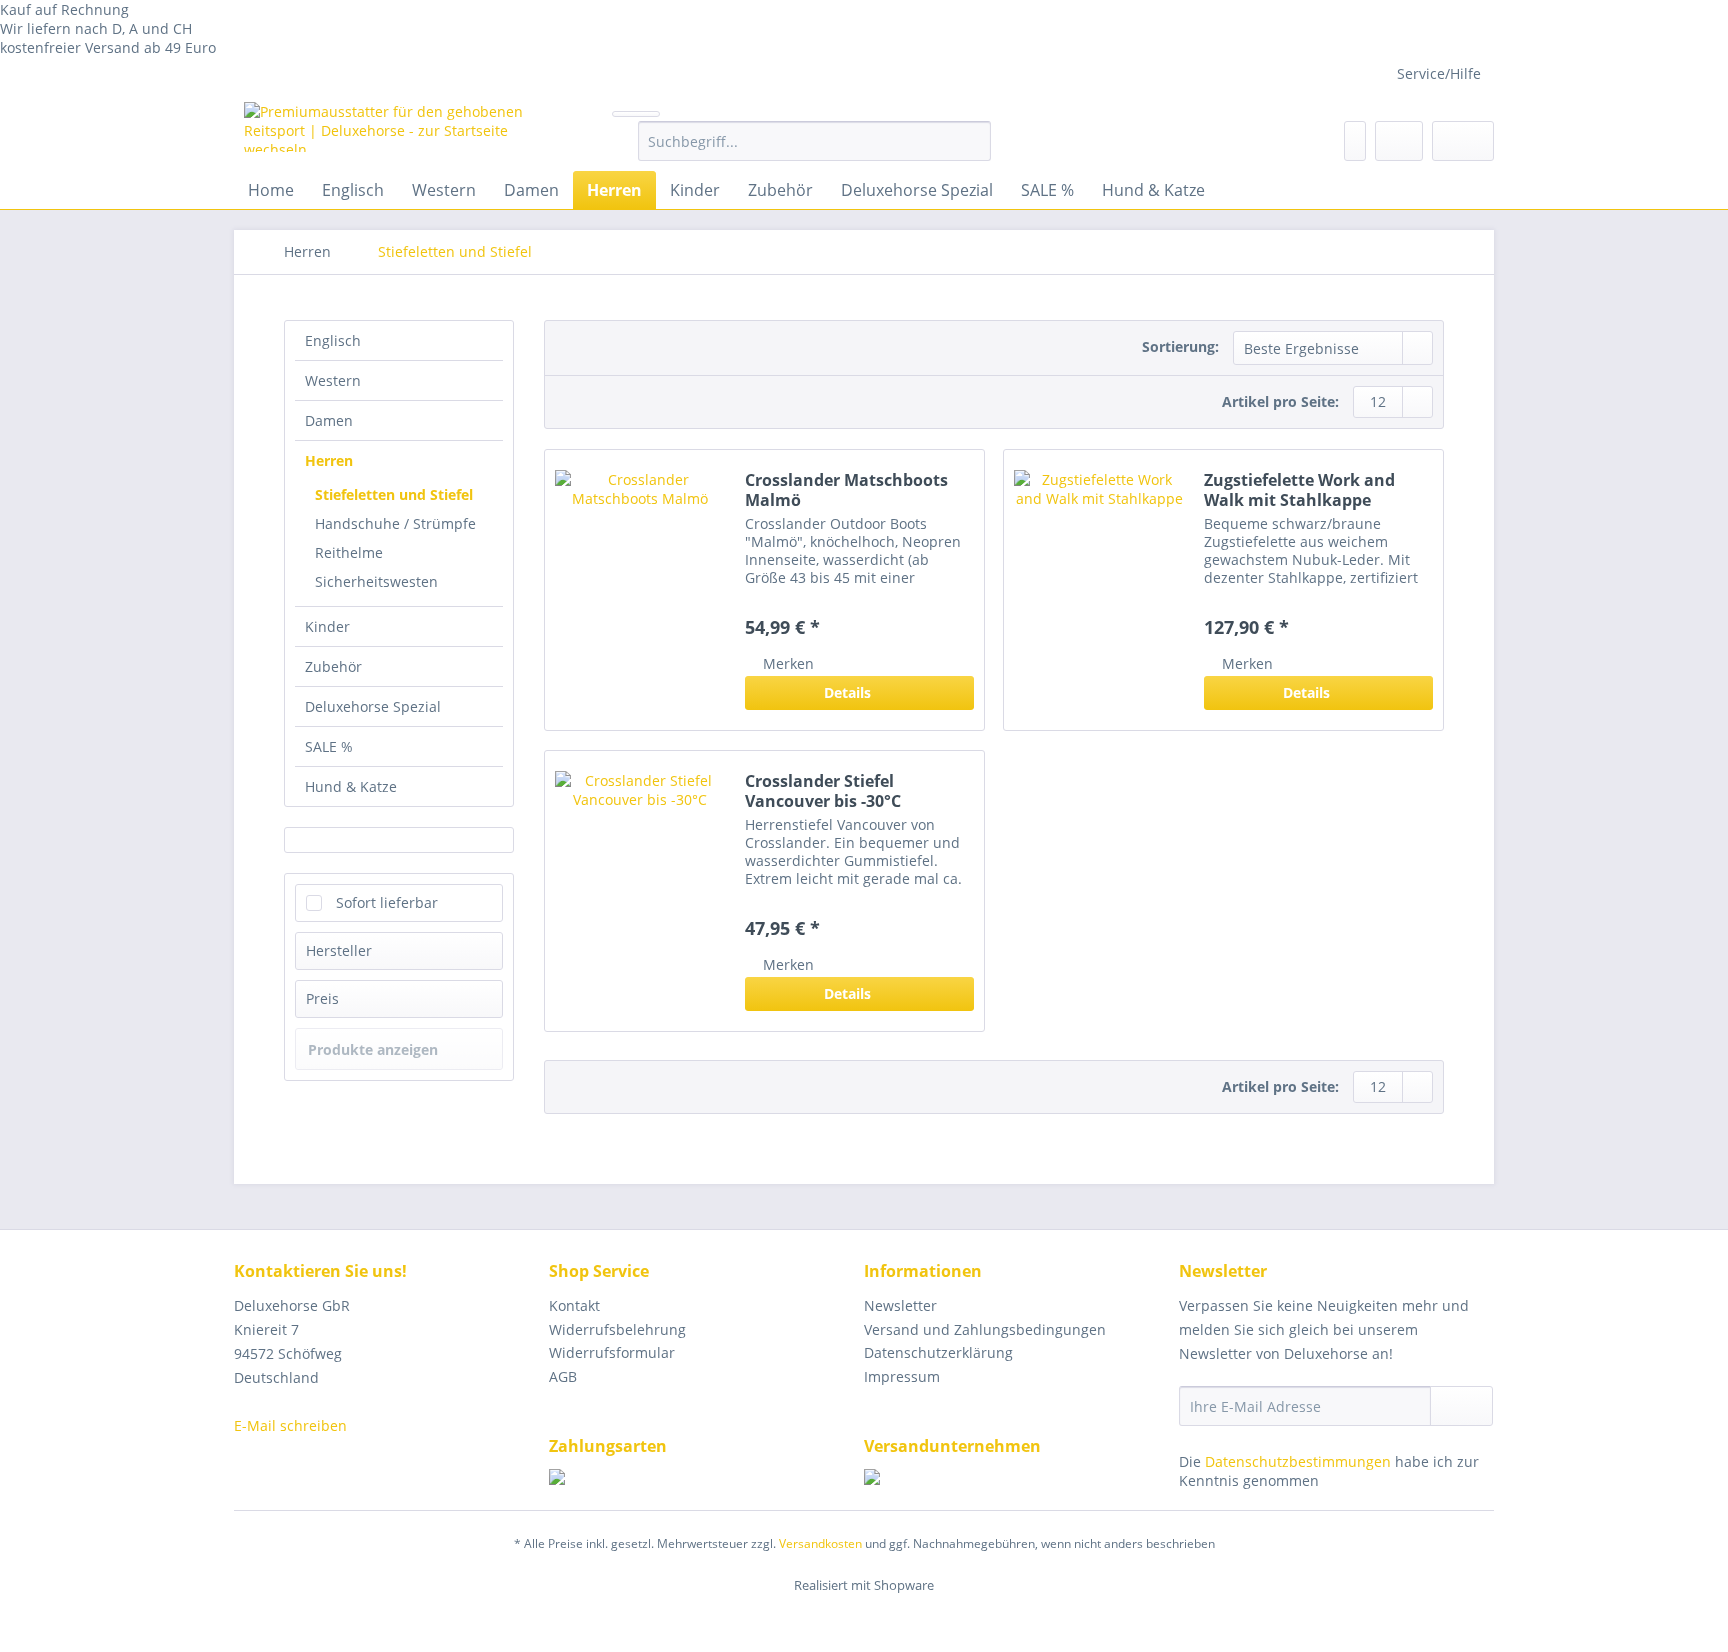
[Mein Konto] (1399, 141)
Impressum (902, 1376)
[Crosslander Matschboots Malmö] (640, 590)
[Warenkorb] (1463, 141)
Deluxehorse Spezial (373, 706)
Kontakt (574, 1305)
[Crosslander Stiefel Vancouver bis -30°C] (640, 891)
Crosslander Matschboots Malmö (846, 490)
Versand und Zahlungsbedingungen (985, 1329)
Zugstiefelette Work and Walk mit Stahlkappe (1299, 490)
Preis (322, 998)
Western (333, 380)
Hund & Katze (351, 786)
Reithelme (349, 552)
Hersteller (339, 950)
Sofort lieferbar (387, 902)
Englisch (333, 340)
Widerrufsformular (612, 1352)
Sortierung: (1180, 346)
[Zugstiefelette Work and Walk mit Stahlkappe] (1099, 590)
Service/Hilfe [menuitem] (1439, 73)
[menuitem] (814, 150)
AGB (563, 1376)
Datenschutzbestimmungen (1298, 1461)
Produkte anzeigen (373, 1049)
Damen (329, 420)
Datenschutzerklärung (938, 1352)
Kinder (327, 626)
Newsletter (900, 1305)
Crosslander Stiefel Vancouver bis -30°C (823, 791)
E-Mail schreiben (290, 1425)
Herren (329, 460)
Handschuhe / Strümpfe (395, 523)
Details (847, 692)
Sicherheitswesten (376, 581)
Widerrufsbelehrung (617, 1329)
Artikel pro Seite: (1280, 401)
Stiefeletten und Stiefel (394, 494)
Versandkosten (820, 1543)
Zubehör (333, 666)
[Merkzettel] (1355, 141)
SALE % (329, 746)
